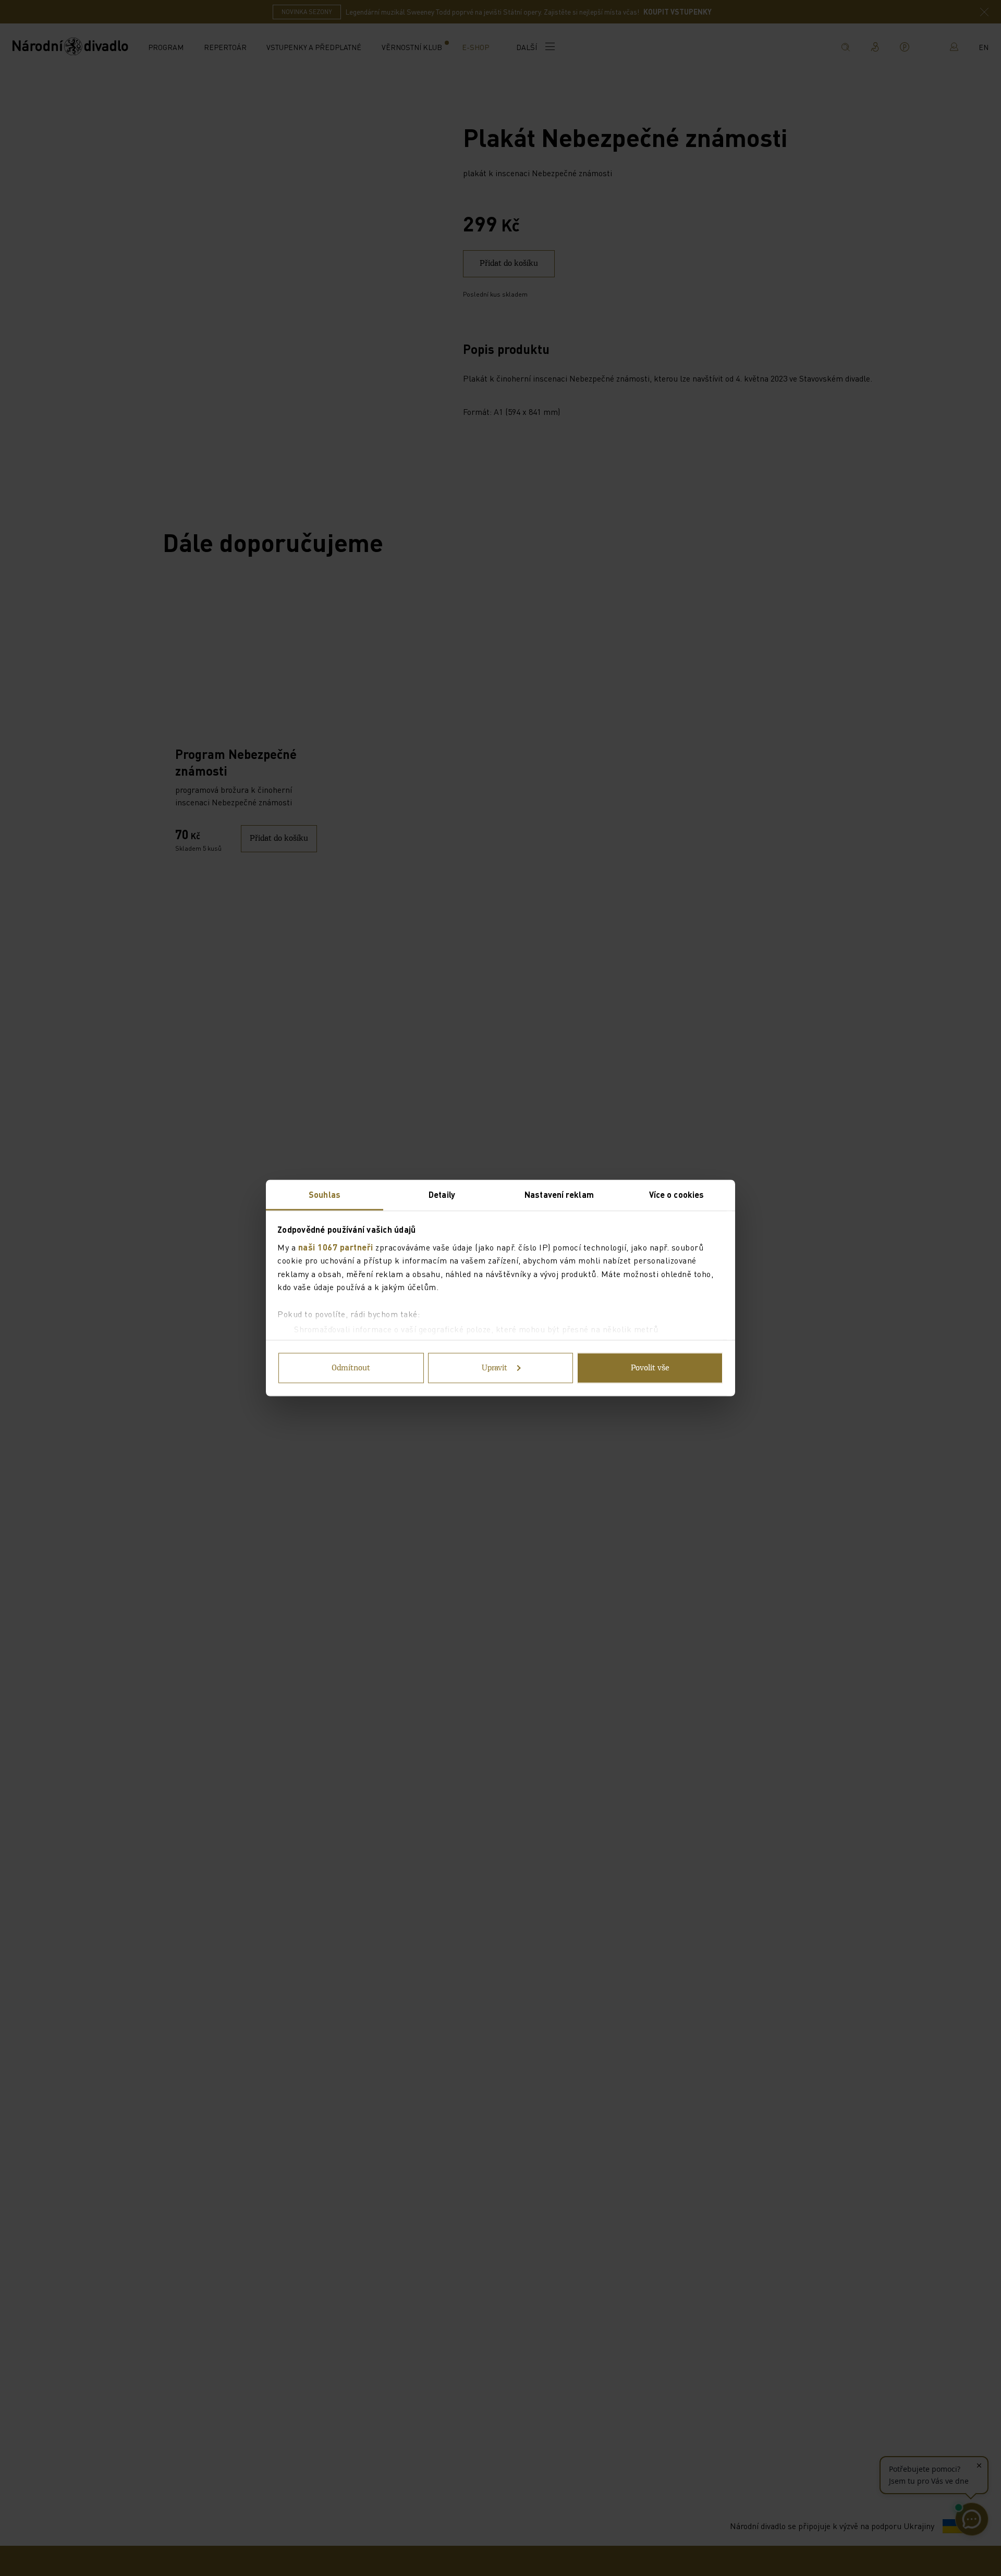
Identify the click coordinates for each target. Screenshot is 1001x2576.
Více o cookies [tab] (676, 1194)
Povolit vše (650, 1368)
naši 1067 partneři (336, 1247)
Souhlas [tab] (325, 1194)
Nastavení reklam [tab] (559, 1194)
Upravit (495, 1368)
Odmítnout (351, 1368)
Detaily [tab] (442, 1194)
